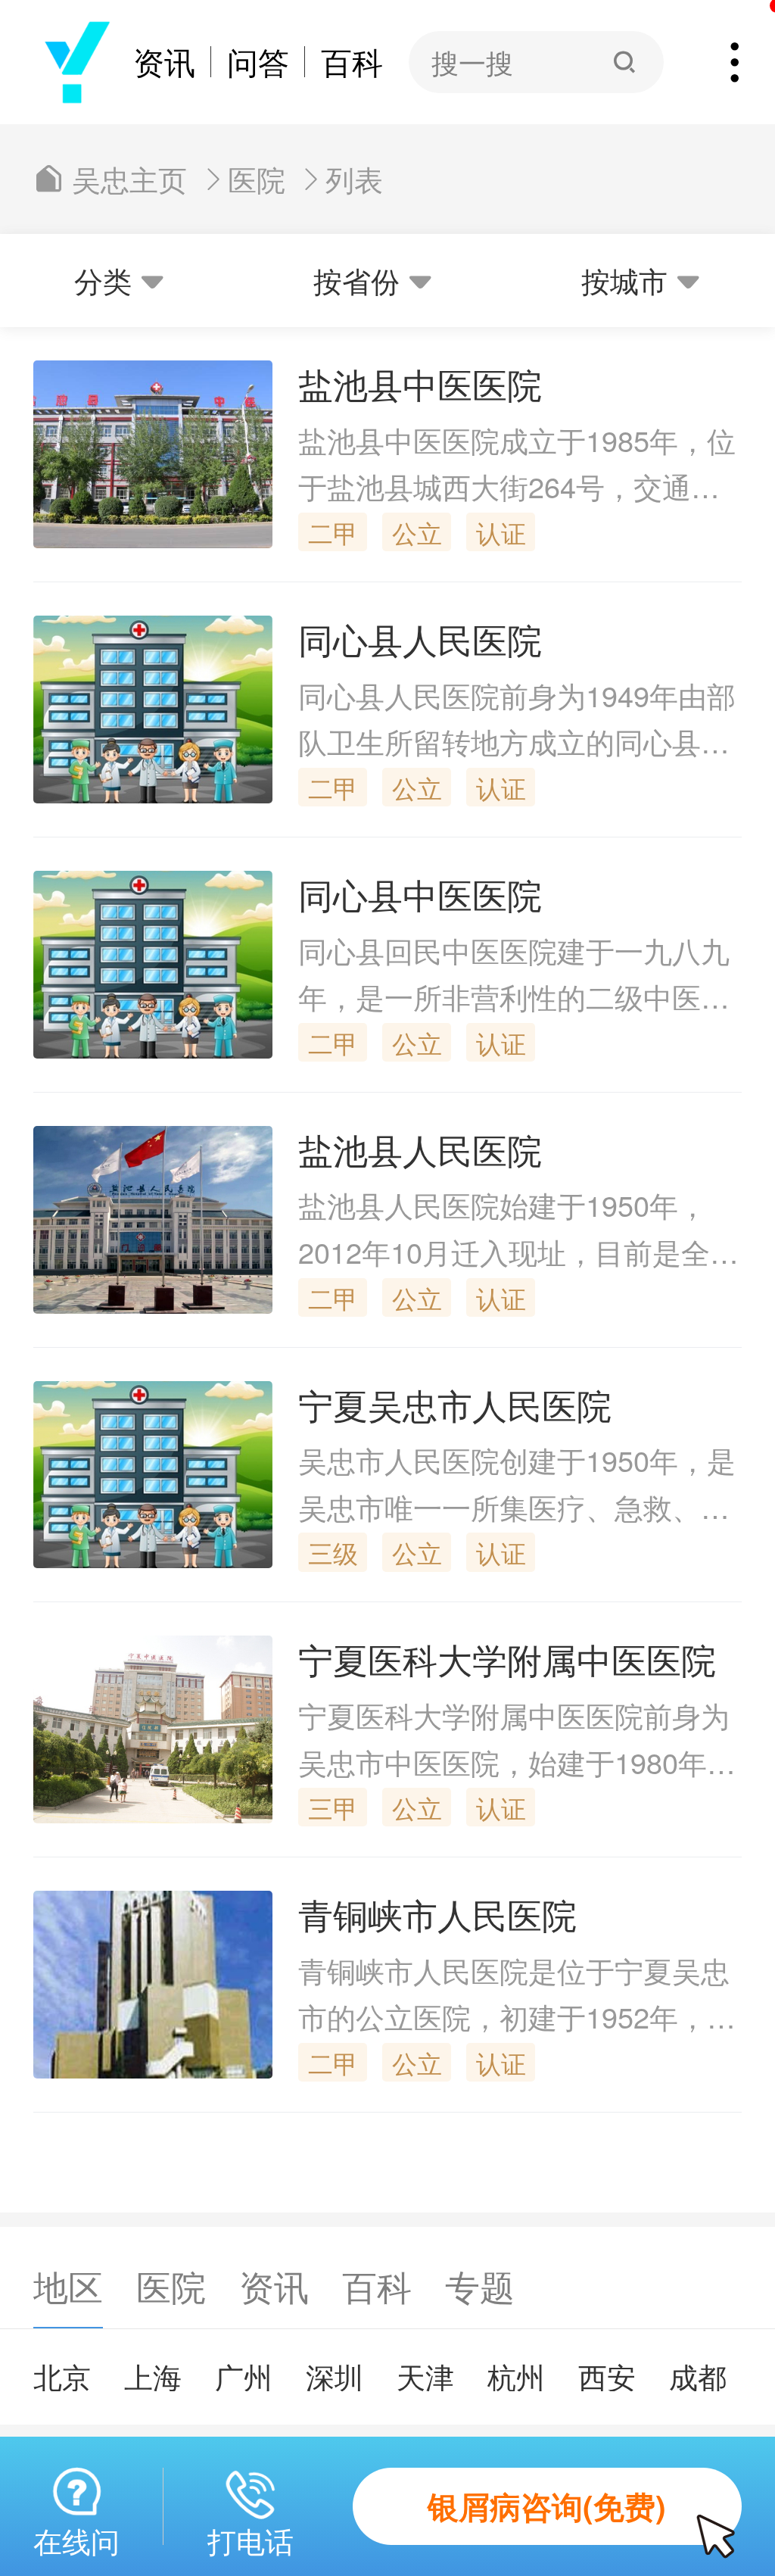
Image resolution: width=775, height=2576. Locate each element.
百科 (352, 62)
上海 (153, 2376)
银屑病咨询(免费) (547, 2506)
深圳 (335, 2376)
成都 (698, 2376)
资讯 (164, 62)
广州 (244, 2376)
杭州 (516, 2376)
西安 (607, 2376)
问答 (258, 62)
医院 (257, 179)
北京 (62, 2376)
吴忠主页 (129, 179)
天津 (425, 2376)
